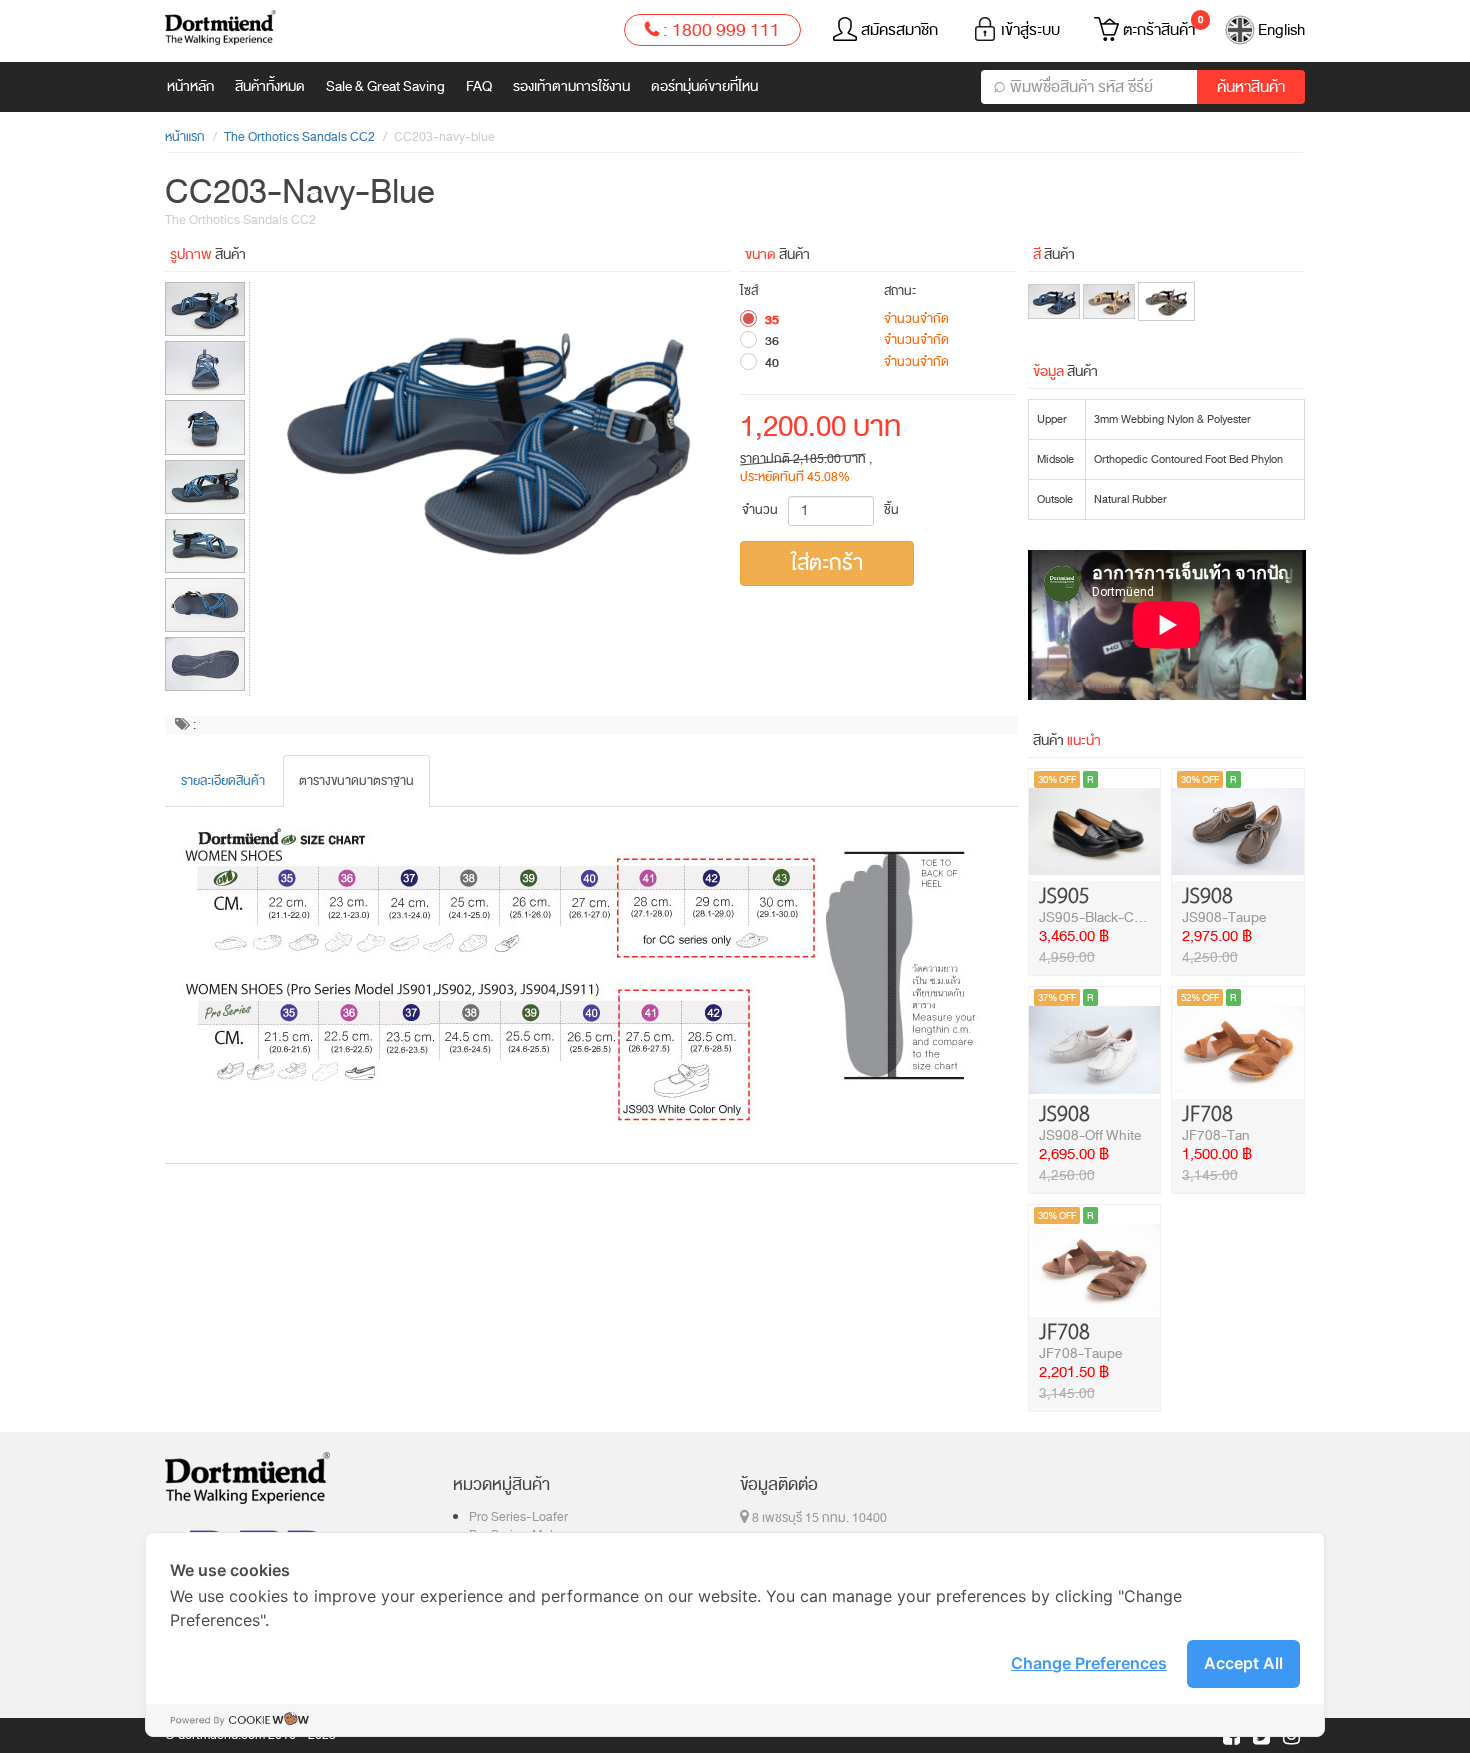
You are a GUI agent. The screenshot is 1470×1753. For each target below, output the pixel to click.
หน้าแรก (185, 137)
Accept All (1243, 1663)
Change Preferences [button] (1089, 1663)
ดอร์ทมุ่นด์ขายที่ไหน (704, 86)
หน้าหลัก (190, 86)
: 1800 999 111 (719, 30)
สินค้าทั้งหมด (270, 86)
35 (772, 320)
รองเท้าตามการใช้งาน (571, 86)
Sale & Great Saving (385, 86)
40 (772, 363)
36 (772, 341)
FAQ (479, 86)
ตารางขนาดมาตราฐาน (356, 781)
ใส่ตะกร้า (827, 563)
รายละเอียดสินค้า (223, 781)
